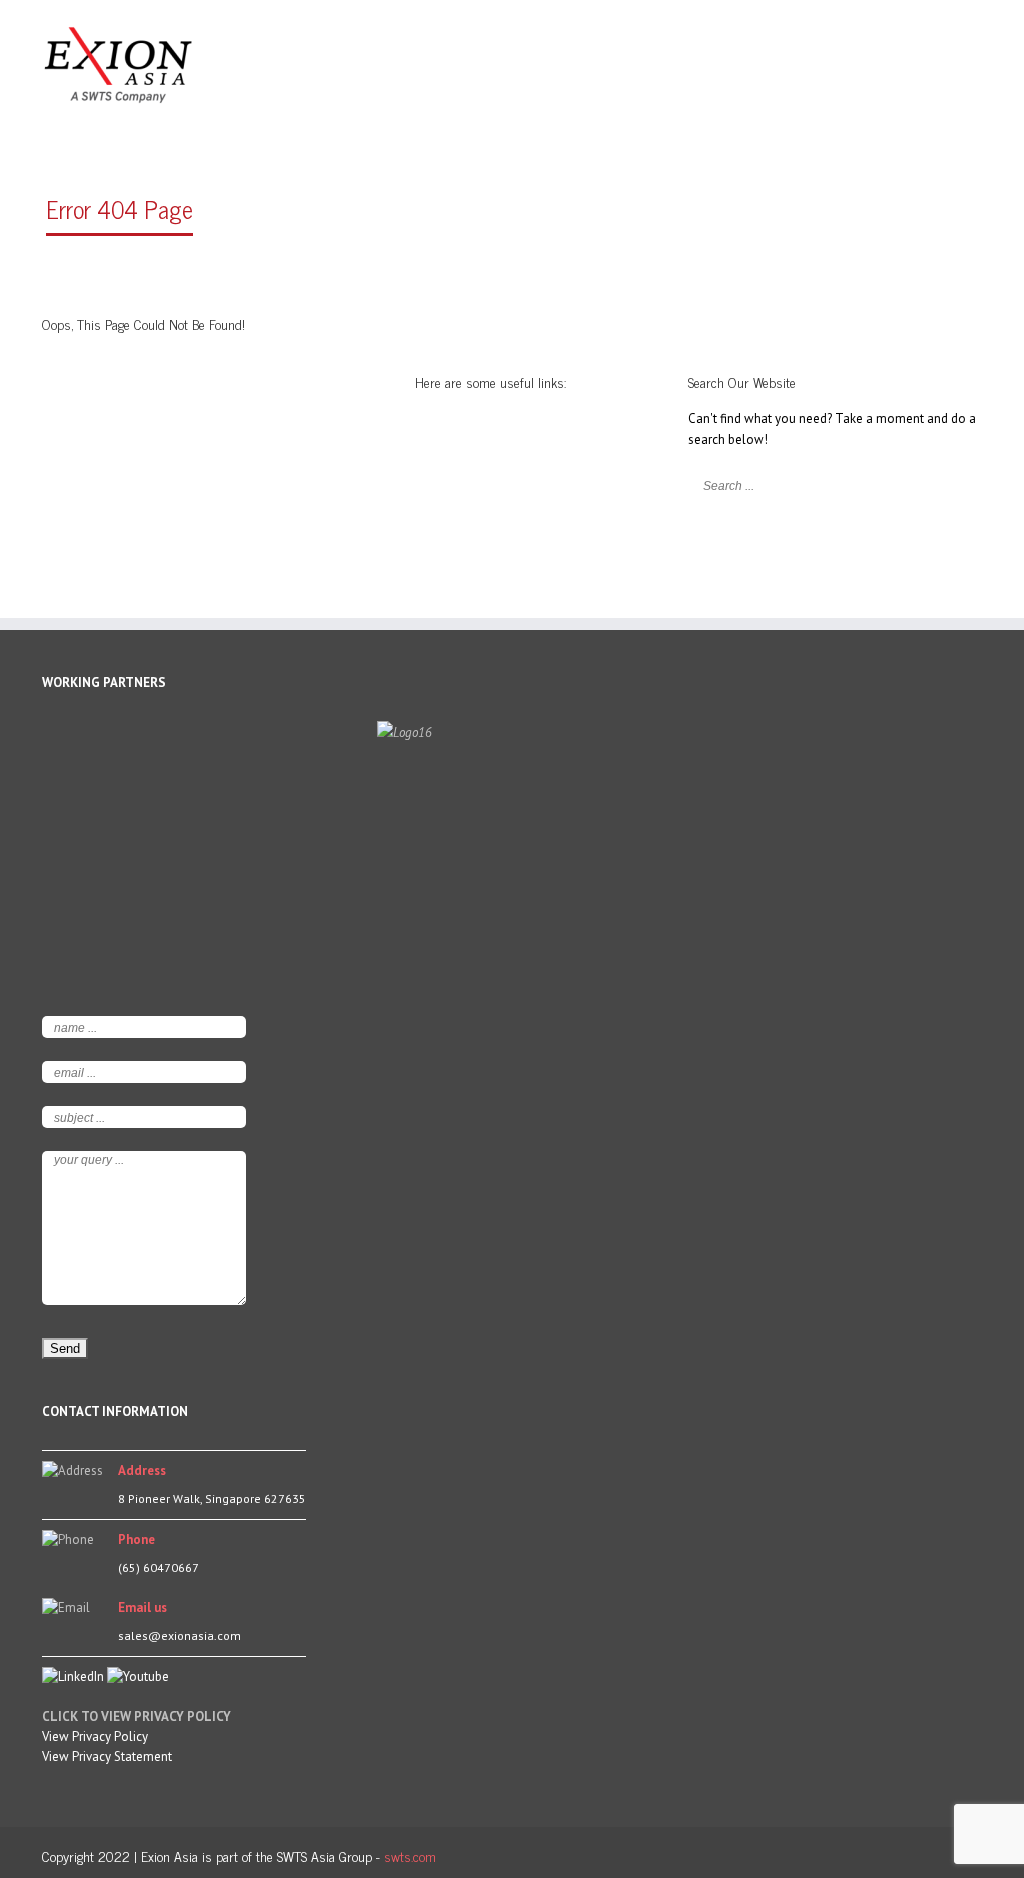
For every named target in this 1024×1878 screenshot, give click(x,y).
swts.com (410, 1855)
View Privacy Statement (107, 1756)
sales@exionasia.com (179, 1635)
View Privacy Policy (95, 1736)
